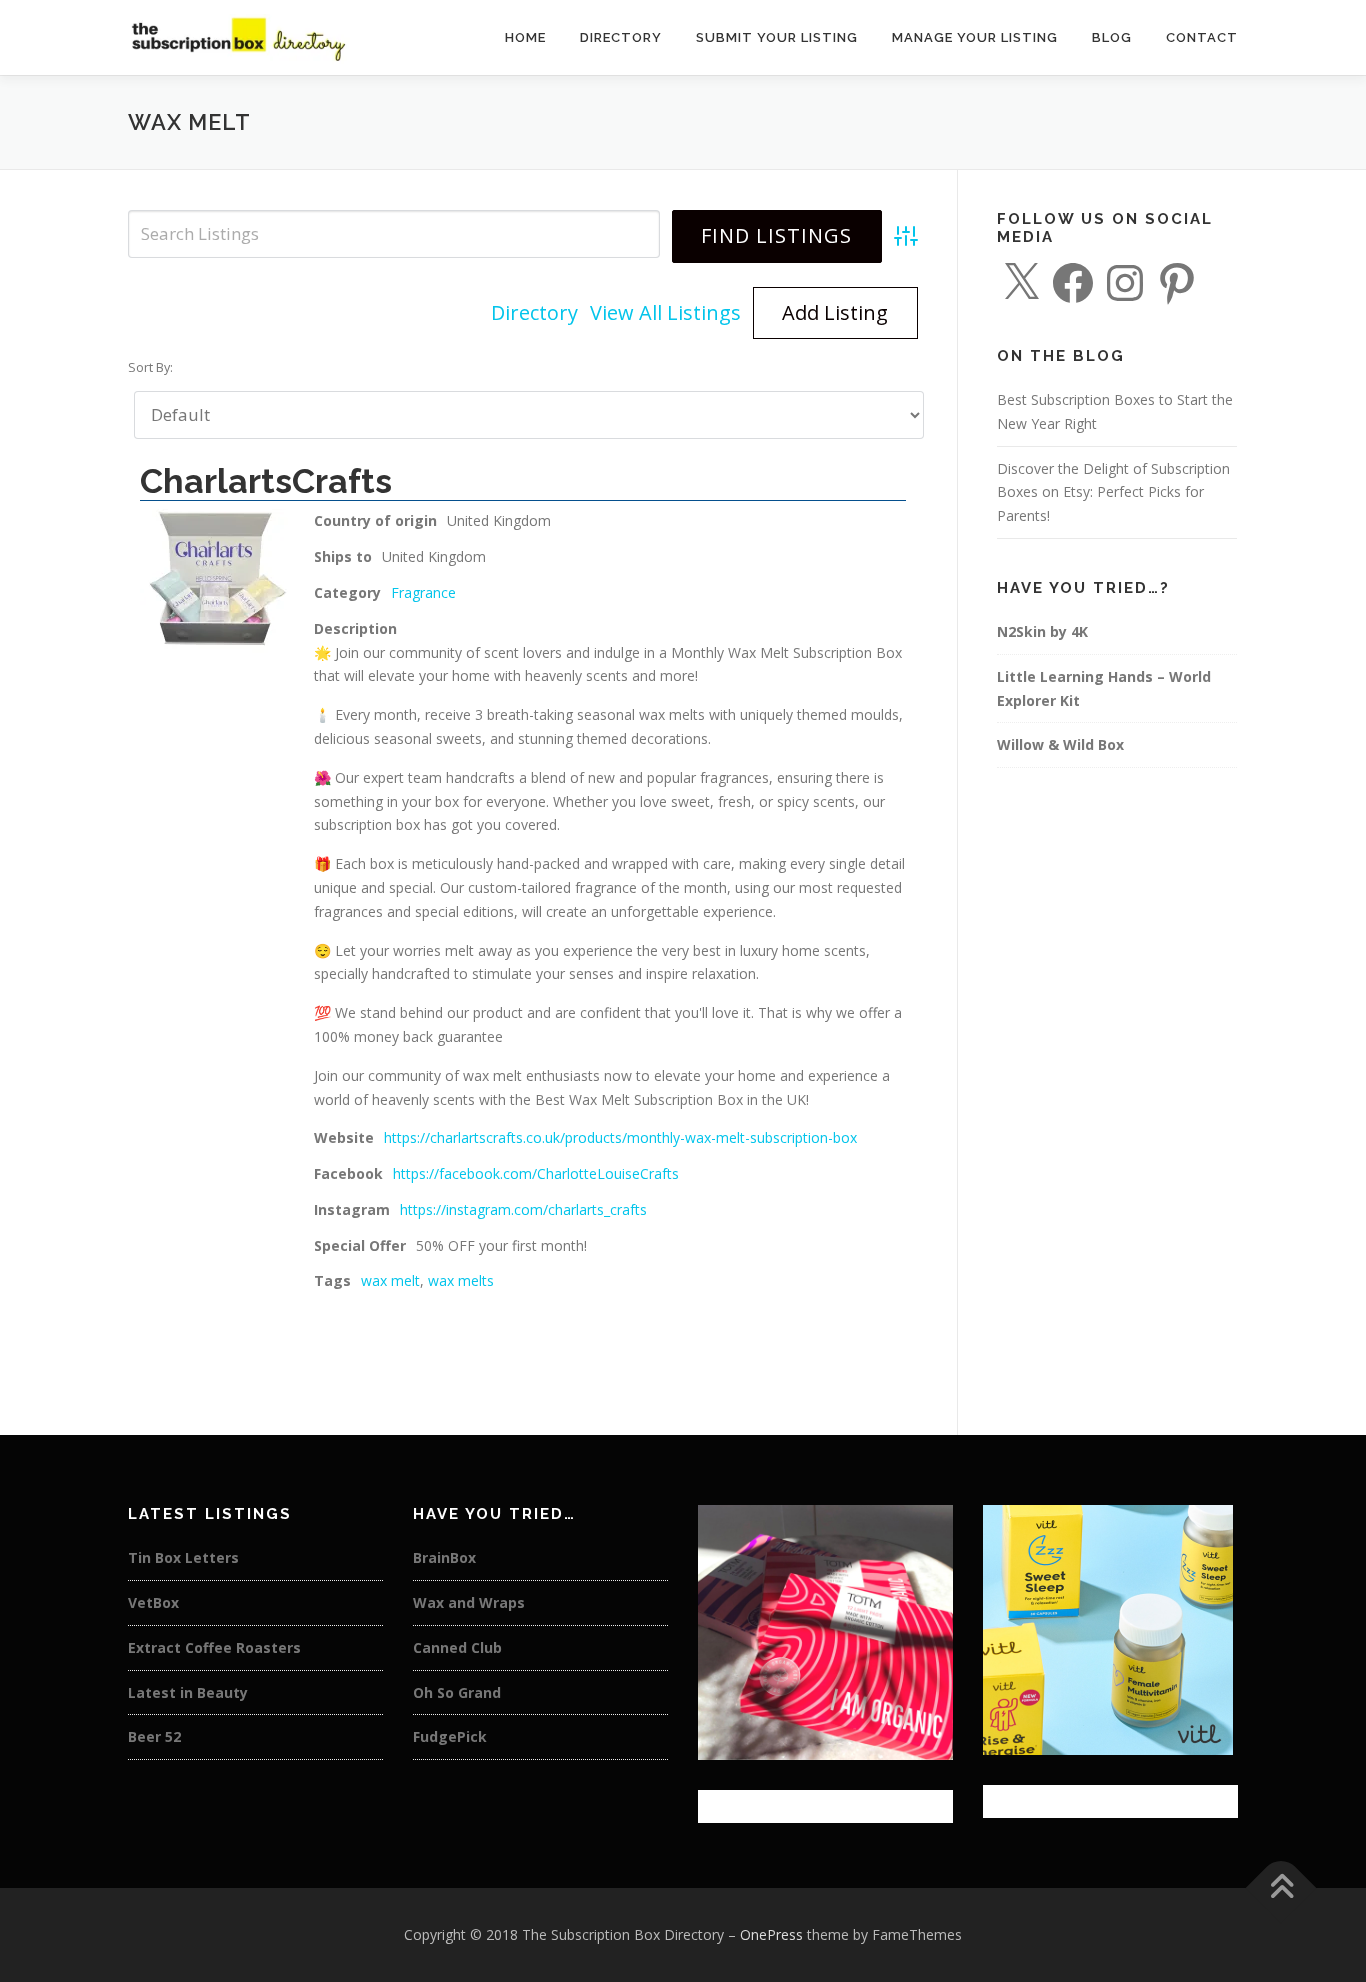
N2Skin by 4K (1042, 631)
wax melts (461, 1280)
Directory (621, 37)
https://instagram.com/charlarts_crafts (523, 1209)
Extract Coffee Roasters (214, 1647)
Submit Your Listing (777, 37)
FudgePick (450, 1736)
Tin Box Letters (183, 1557)
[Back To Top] (1281, 1888)
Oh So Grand (457, 1692)
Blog (1112, 37)
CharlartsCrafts (266, 481)
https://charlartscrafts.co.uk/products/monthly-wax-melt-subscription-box (620, 1137)
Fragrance (423, 592)
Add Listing (835, 312)
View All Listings (665, 312)
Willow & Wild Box (1060, 744)
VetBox (153, 1602)
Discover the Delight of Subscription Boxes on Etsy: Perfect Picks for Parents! (1113, 492)
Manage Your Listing (975, 37)
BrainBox (444, 1557)
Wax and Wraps (469, 1602)
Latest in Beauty (188, 1692)
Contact (1202, 37)
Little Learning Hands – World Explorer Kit (1104, 688)
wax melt (390, 1280)
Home (525, 37)
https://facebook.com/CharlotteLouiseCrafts (536, 1173)
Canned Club (457, 1647)
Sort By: (150, 367)
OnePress (771, 1934)
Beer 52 (154, 1736)
